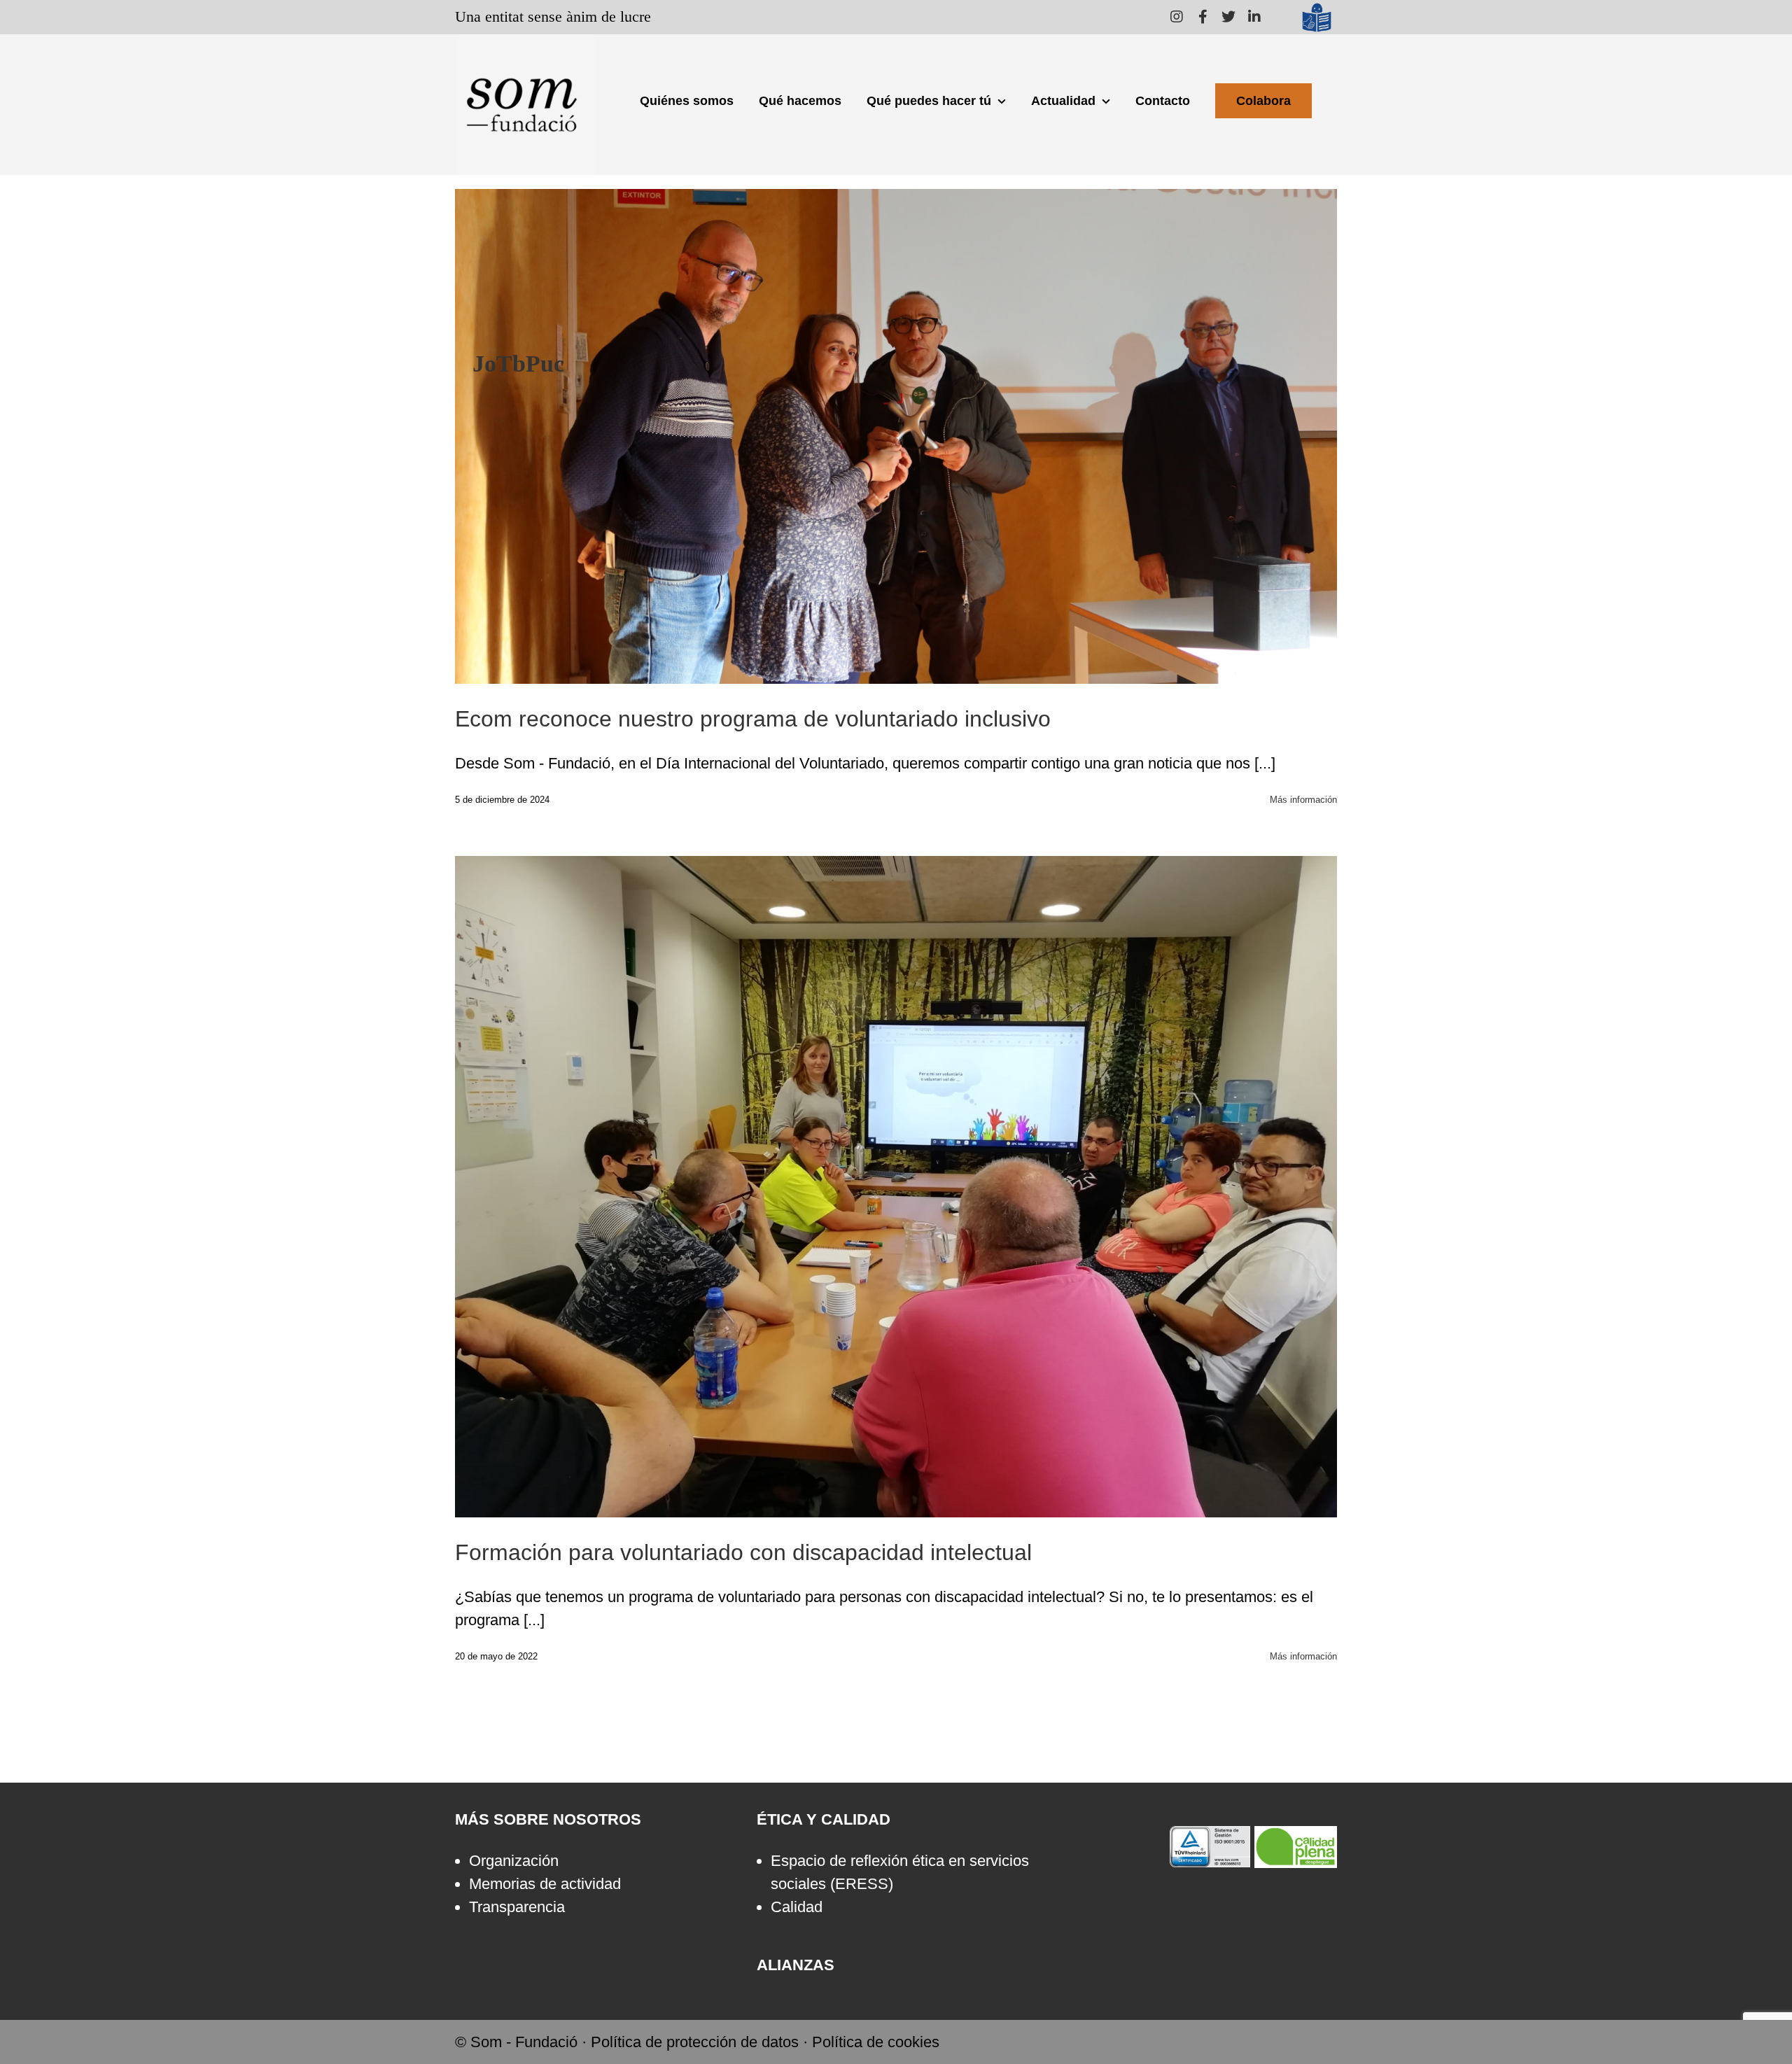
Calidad (797, 1907)
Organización (514, 1861)
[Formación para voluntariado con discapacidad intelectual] (896, 1187)
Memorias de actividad (545, 1884)
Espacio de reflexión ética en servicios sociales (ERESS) (900, 1872)
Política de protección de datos (695, 2042)
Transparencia (517, 1907)
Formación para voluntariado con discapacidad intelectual (896, 1174)
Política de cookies (876, 2042)
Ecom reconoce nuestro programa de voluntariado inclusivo (753, 719)
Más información (1303, 800)
